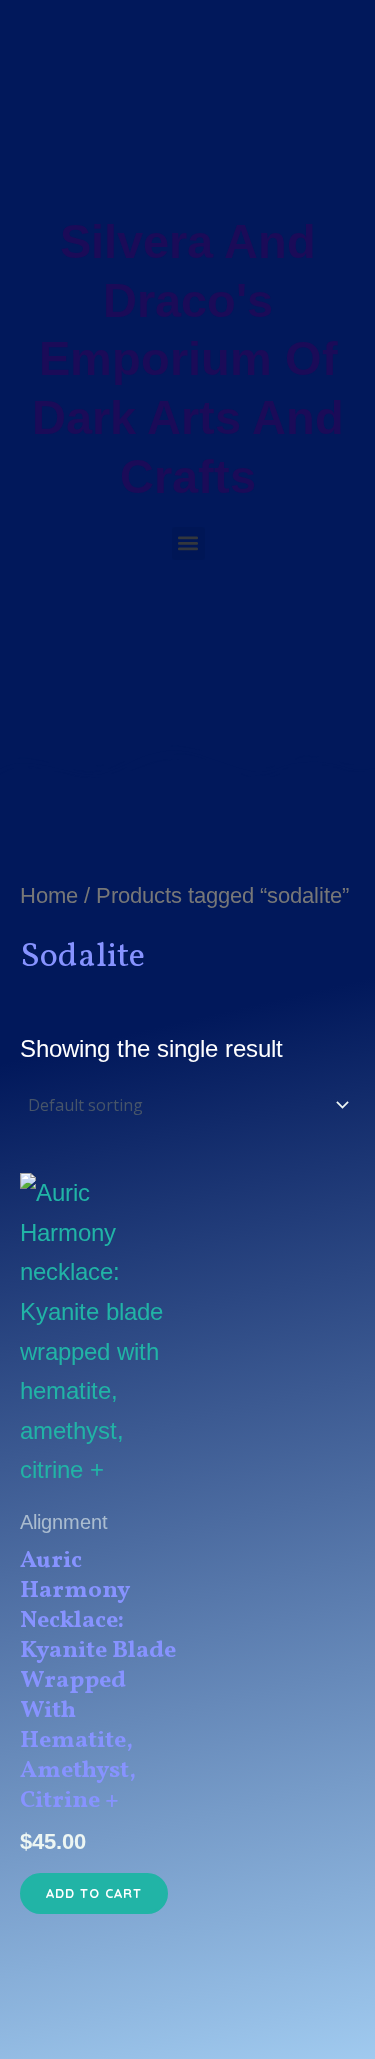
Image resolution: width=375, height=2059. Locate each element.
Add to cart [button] (94, 1893)
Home (49, 895)
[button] (188, 543)
